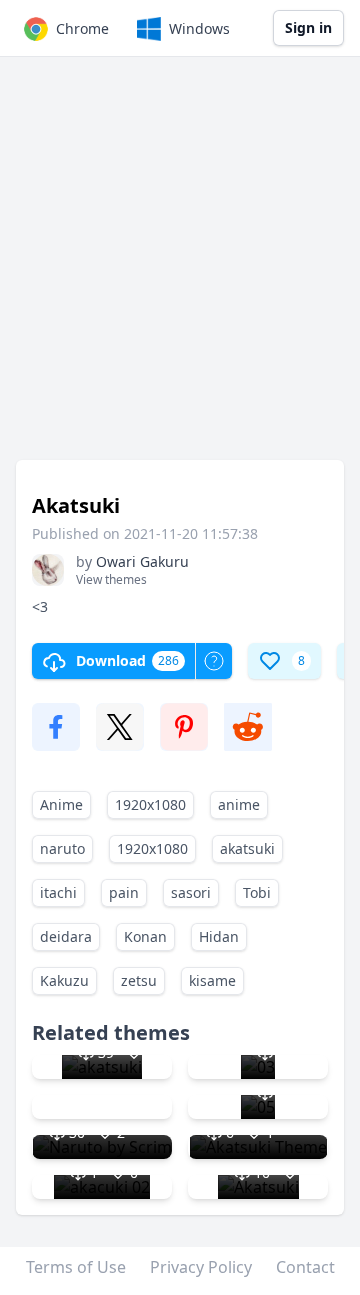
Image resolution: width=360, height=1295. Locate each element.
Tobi (257, 892)
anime (239, 804)
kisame (212, 980)
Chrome (82, 28)
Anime (61, 804)
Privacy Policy (201, 1267)
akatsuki (247, 848)
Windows (199, 28)
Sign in (308, 27)
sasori (191, 892)
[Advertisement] (180, 268)
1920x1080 (150, 804)
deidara (66, 936)
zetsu (139, 980)
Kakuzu (64, 980)
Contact (305, 1267)
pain (124, 892)
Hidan (219, 936)
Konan (145, 936)
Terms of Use (76, 1267)
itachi (58, 892)
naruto (62, 848)
